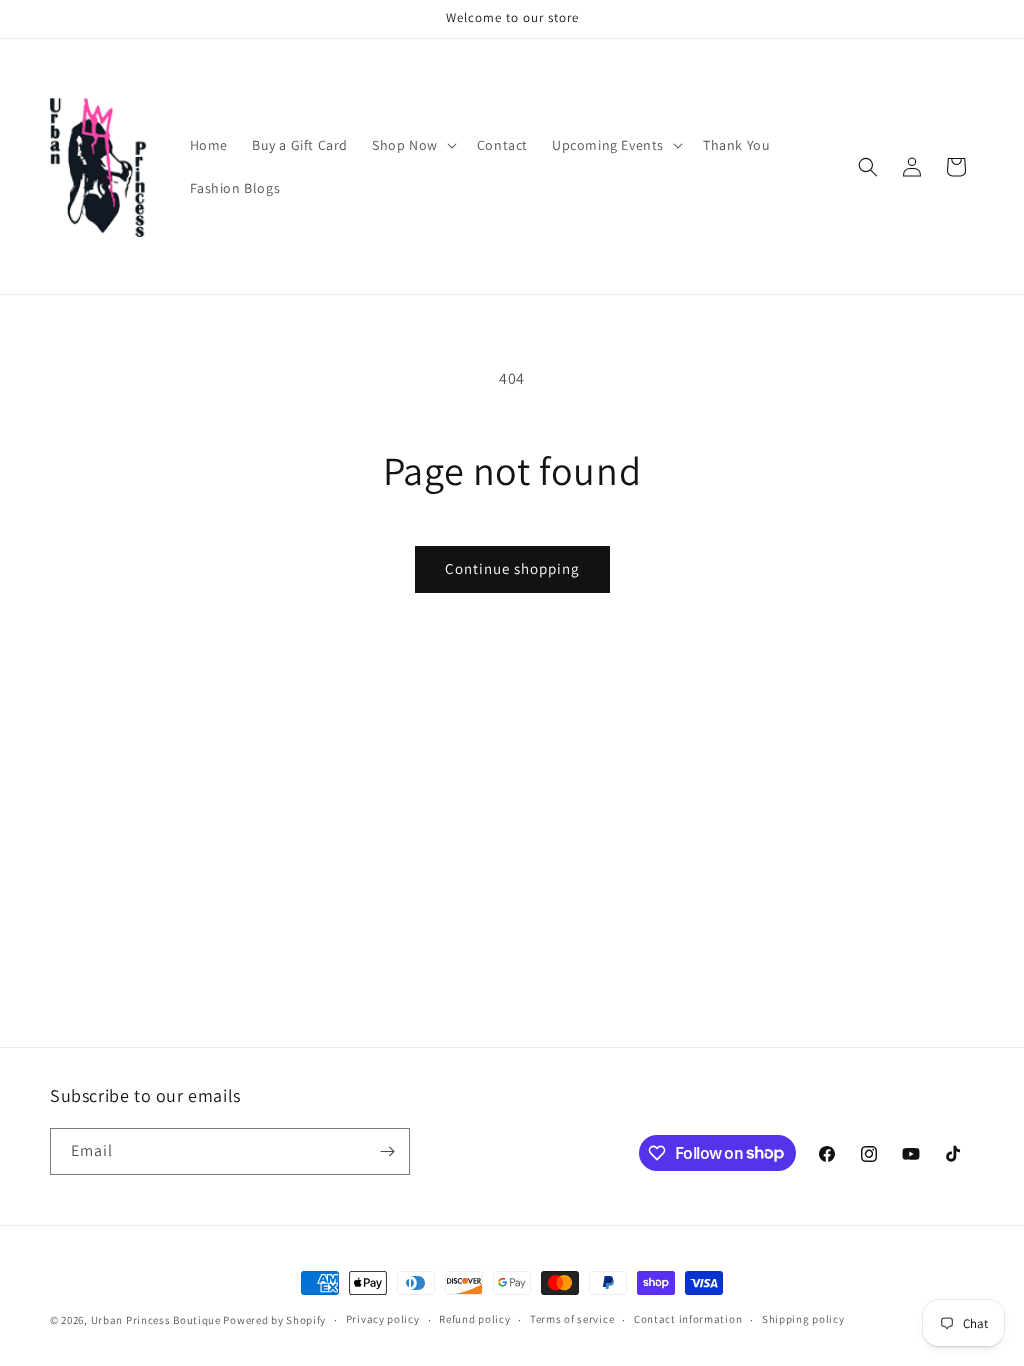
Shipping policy (803, 1319)
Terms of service (572, 1319)
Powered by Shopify (274, 1320)
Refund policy (474, 1319)
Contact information (688, 1319)
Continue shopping (512, 568)
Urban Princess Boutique (156, 1320)
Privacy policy (383, 1319)
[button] (412, 145)
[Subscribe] (387, 1151)
